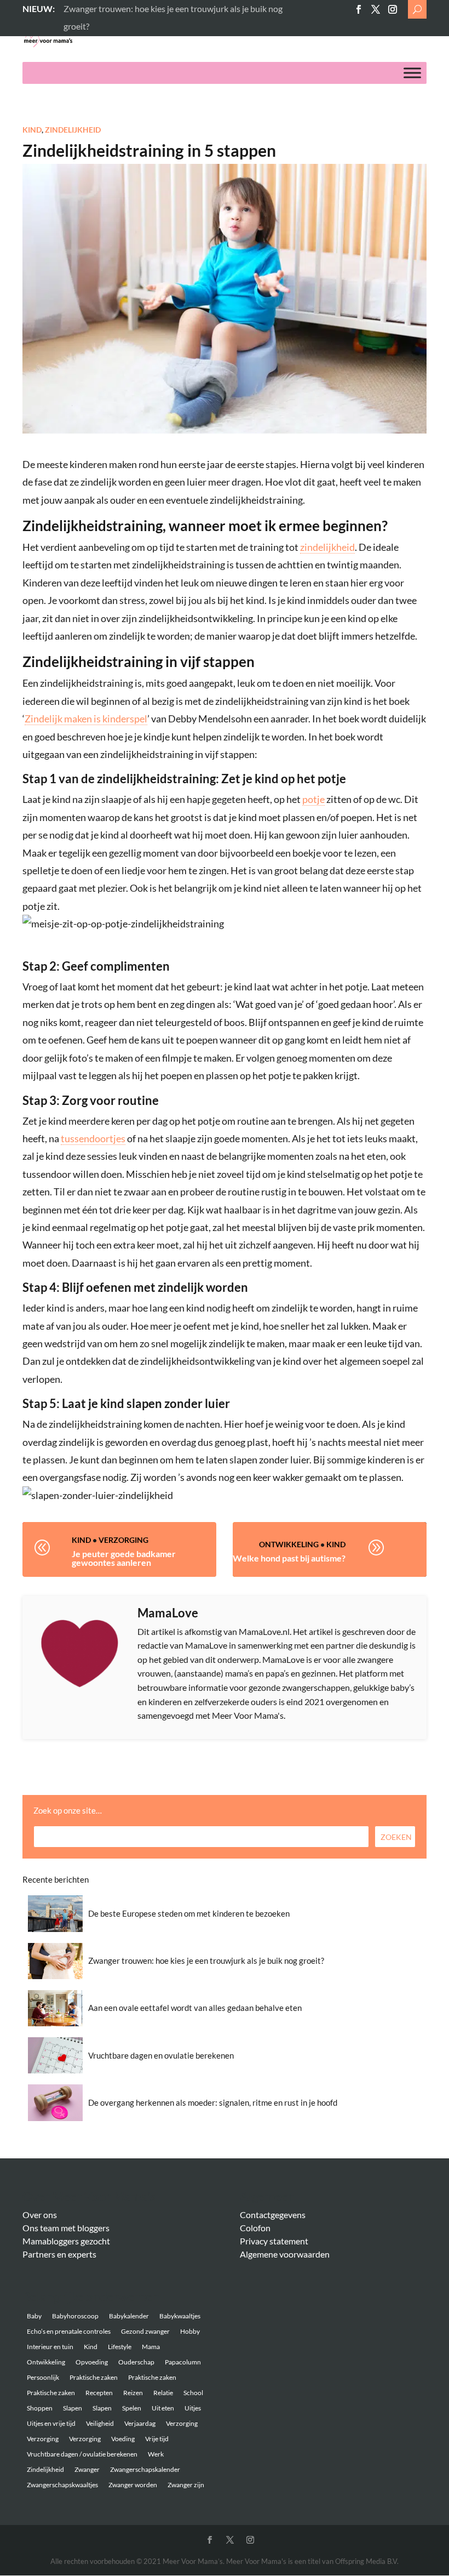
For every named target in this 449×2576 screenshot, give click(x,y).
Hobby (190, 2331)
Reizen (133, 2393)
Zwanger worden (133, 2485)
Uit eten (163, 2408)
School (193, 2393)
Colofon (255, 2228)
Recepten (99, 2393)
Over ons (40, 2215)
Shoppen (40, 2408)
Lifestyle (120, 2347)
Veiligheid (100, 2423)
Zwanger (87, 2469)
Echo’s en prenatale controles (69, 2331)
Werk (156, 2454)
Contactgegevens (273, 2215)
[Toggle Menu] (412, 73)
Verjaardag (140, 2423)
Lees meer (82, 8)
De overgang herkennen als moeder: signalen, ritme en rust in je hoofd (213, 2102)
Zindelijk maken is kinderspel (86, 719)
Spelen (132, 2408)
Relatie (163, 2393)
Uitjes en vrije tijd (51, 2423)
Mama (151, 2347)
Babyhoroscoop (75, 2316)
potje (313, 799)
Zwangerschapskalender (145, 2469)
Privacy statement (274, 2241)
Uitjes (193, 2408)
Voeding (123, 2439)
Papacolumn (183, 2362)
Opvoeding (92, 2362)
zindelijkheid (327, 547)
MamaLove (168, 1613)
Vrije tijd (157, 2439)
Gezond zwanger (145, 2331)
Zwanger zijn (186, 2485)
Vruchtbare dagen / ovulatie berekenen (82, 2454)
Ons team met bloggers (66, 2228)
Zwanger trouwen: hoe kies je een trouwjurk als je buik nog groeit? (206, 1961)
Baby (34, 2316)
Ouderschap (136, 2362)
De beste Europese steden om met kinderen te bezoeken (189, 1913)
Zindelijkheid (73, 130)
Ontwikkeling (289, 1544)
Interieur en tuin (50, 2347)
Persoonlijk (43, 2377)
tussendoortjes (93, 1138)
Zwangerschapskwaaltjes (62, 2485)
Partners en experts (59, 2254)
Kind (32, 130)
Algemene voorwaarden (285, 2254)
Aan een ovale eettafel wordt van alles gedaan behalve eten (195, 2008)
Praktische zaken (94, 2377)
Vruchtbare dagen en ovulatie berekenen (161, 2055)
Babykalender (129, 2316)
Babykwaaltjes (180, 2316)
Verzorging (123, 1540)
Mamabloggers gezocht (66, 2241)
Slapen (73, 2408)
